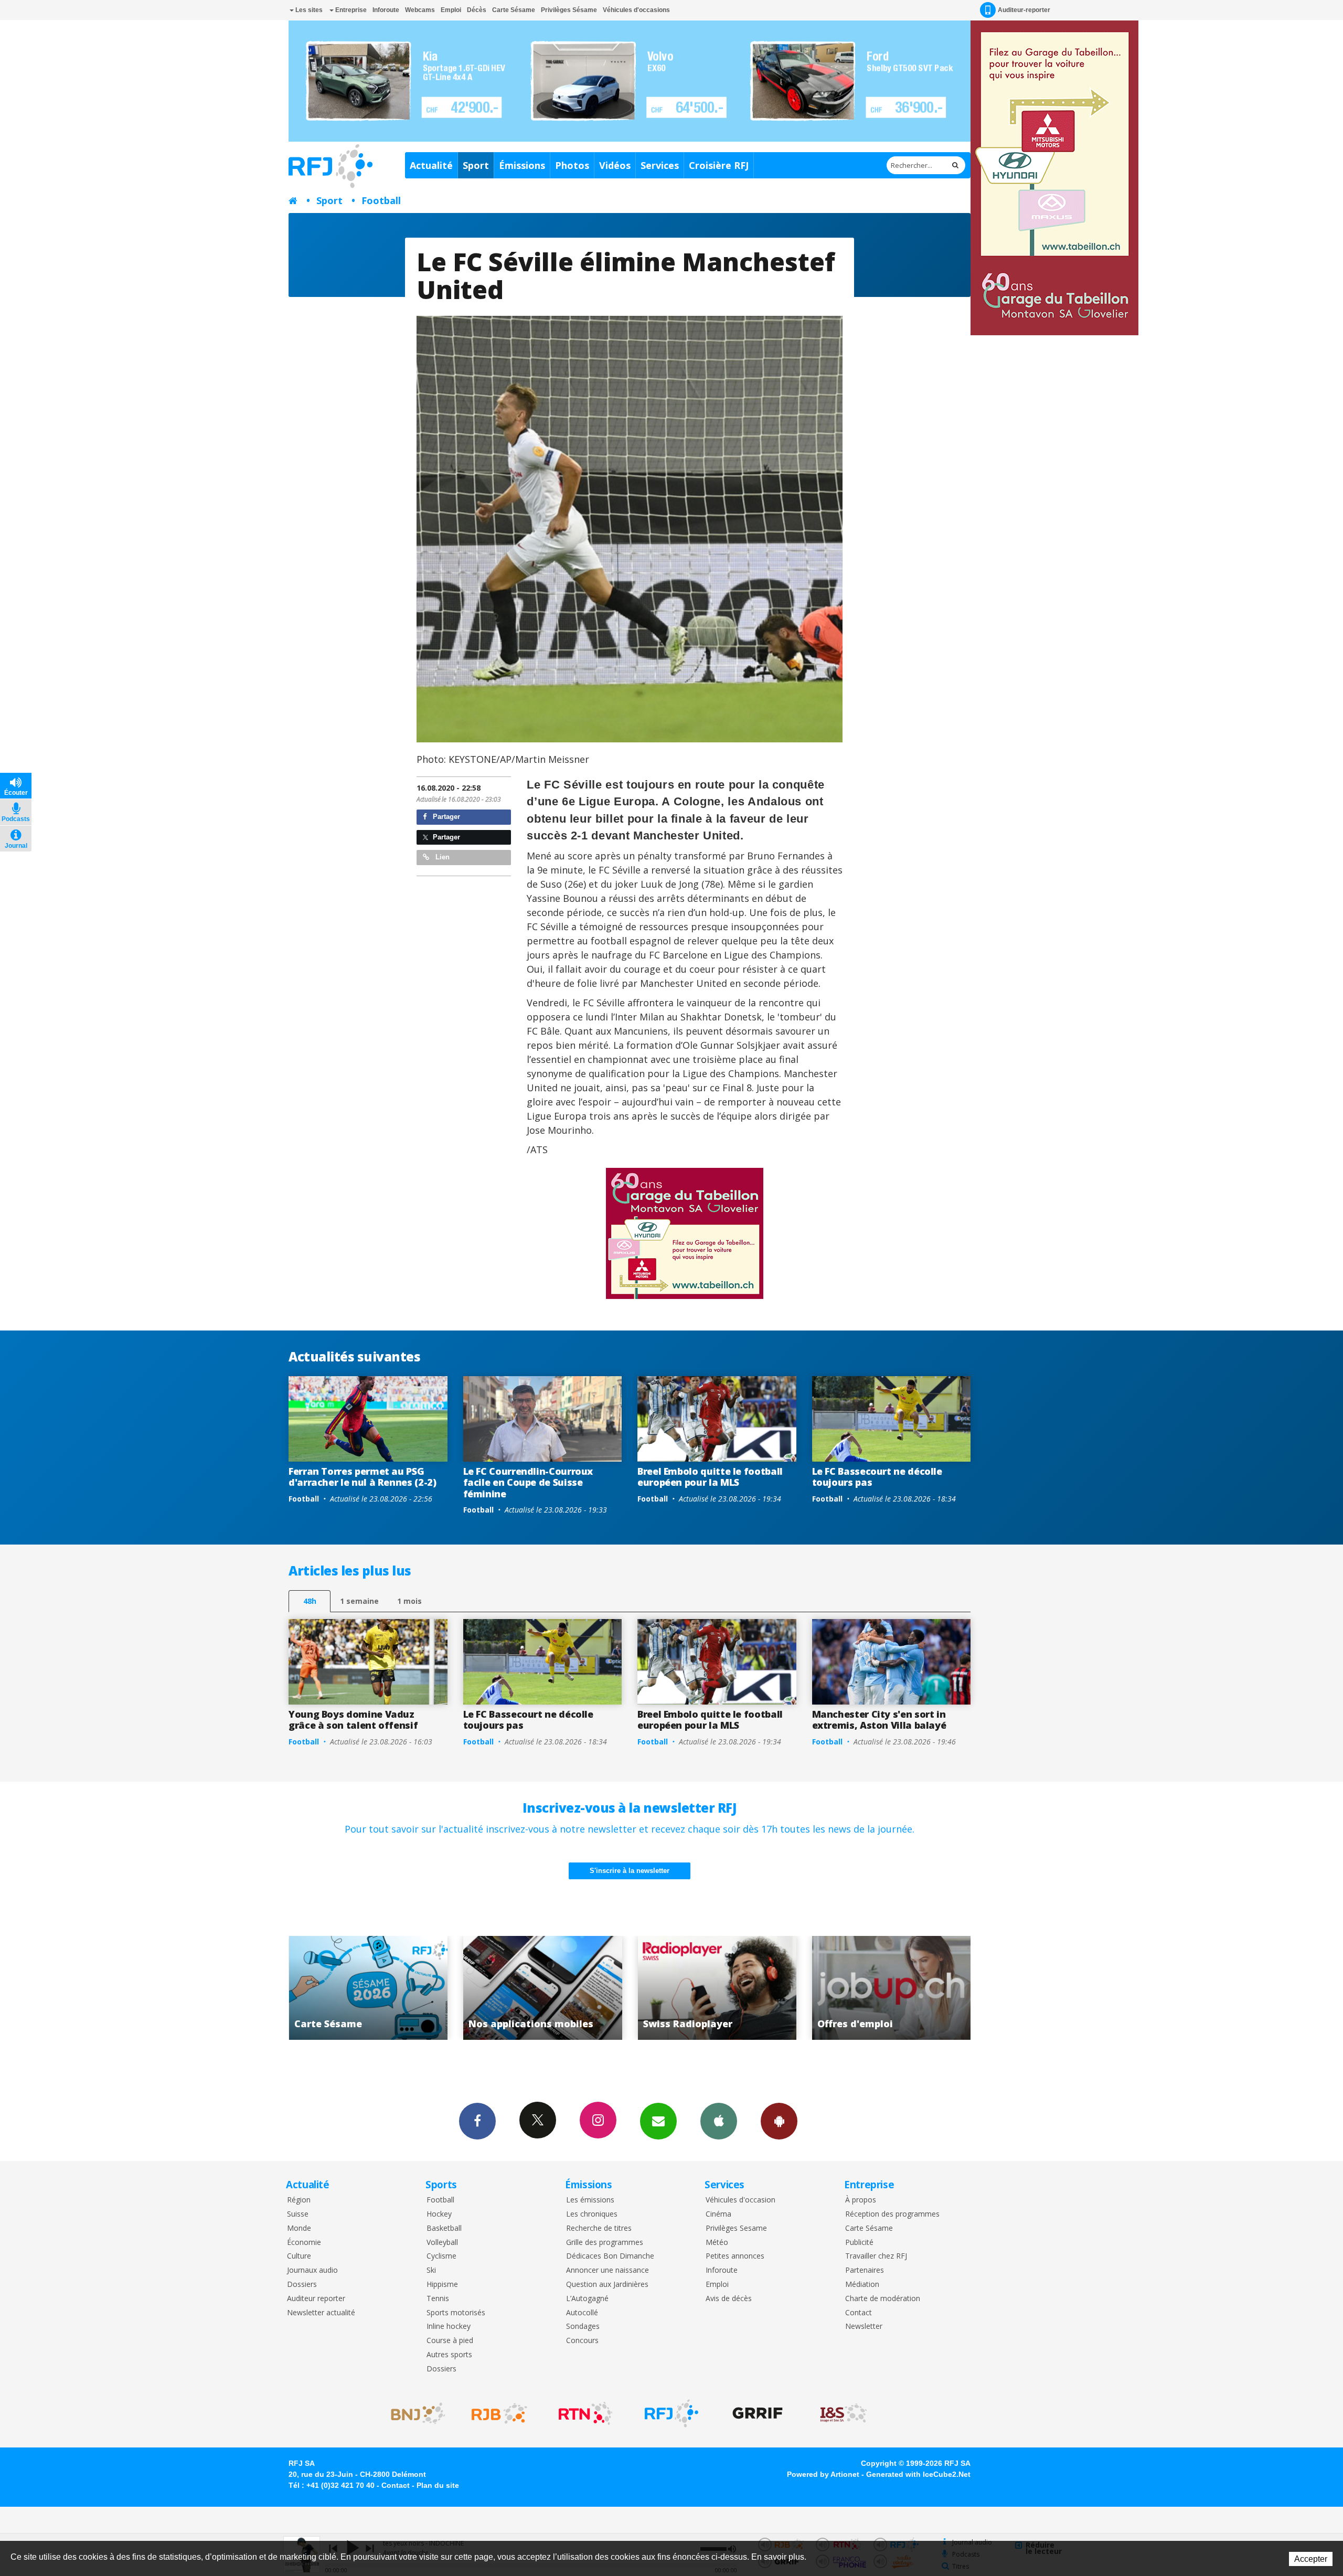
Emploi (451, 10)
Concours (582, 2341)
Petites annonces (735, 2256)
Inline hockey (449, 2327)
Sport (476, 165)
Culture (299, 2256)
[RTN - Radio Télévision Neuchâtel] (585, 2413)
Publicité (859, 2243)
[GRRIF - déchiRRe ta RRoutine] (758, 2413)
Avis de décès (729, 2299)
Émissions (522, 165)
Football (381, 200)
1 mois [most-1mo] (409, 1601)
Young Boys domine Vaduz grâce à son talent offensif (353, 1720)
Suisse (298, 2214)
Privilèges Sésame (569, 10)
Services (660, 165)
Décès (477, 10)
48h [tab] (310, 1601)
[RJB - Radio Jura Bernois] (499, 2413)
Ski (431, 2270)
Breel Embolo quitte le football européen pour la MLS (710, 1477)
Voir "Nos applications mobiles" (299, 1988)
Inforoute (386, 10)
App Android (779, 2121)
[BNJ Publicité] (413, 2413)
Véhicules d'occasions (636, 10)
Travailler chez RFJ (876, 2256)
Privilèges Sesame (736, 2228)
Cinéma (718, 2214)
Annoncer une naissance (607, 2270)
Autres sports (449, 2355)
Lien (441, 857)
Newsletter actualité (321, 2313)
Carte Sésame (514, 10)
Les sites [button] (308, 10)
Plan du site (438, 2485)
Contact (859, 2313)
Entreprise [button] (350, 10)
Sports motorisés (456, 2313)
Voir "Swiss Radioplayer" (473, 1988)
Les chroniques (592, 2214)
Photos (572, 165)
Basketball (444, 2228)
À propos (861, 2200)
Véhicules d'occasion (740, 2200)
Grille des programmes (605, 2243)
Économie (304, 2243)
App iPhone (719, 2121)
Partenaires (865, 2270)
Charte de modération (883, 2299)
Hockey (439, 2214)
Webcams (420, 10)
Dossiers (302, 2285)
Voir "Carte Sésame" (822, 1988)
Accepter (1311, 2559)
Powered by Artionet (823, 2474)
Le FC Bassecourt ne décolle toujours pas (877, 1477)
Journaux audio (312, 2270)
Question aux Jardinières (607, 2285)
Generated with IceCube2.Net (918, 2474)
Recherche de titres (599, 2228)
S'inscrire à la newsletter (630, 1871)
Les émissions (590, 2200)
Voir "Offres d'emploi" (648, 1988)
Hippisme (442, 2285)
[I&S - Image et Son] (844, 2413)
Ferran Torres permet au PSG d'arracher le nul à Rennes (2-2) (362, 1477)
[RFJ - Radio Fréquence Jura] (671, 2413)
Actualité (431, 165)
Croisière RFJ (719, 165)
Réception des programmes (892, 2214)
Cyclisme (441, 2256)
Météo (717, 2243)
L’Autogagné (587, 2299)
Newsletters (658, 2121)
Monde (299, 2228)
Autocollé (582, 2313)
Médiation (862, 2285)
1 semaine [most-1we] (359, 1601)
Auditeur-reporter (1024, 10)
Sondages (583, 2327)
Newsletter (864, 2327)
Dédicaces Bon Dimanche (610, 2256)
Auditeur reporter (316, 2299)
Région (299, 2200)
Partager (445, 817)
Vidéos (615, 165)
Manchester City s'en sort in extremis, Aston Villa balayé (879, 1720)
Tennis (438, 2299)
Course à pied (450, 2341)
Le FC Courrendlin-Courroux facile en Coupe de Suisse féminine (528, 1482)
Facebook (477, 2121)
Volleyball (442, 2243)
